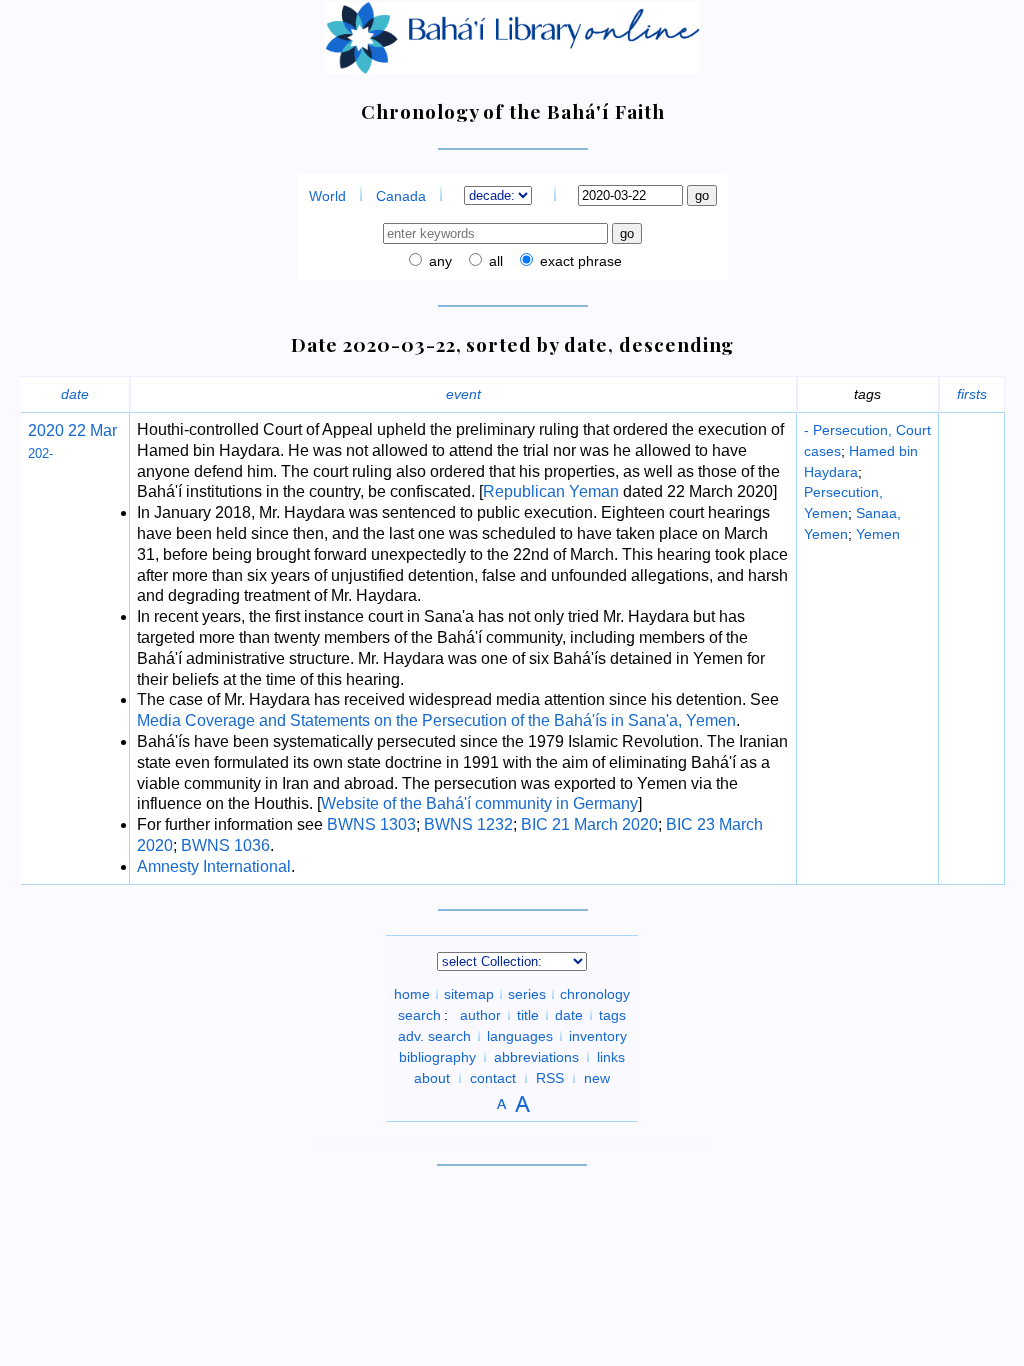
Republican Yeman (551, 491)
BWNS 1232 (468, 824)
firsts (972, 394)
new (597, 1078)
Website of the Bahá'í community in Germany (479, 803)
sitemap (469, 994)
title (528, 1015)
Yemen (878, 534)
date (75, 394)
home (412, 994)
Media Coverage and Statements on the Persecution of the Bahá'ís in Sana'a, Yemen (436, 720)
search (419, 1015)
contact (493, 1078)
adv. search (434, 1036)
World (327, 196)
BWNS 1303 (371, 824)
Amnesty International (214, 866)
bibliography (437, 1057)
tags (612, 1015)
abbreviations (536, 1057)
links (611, 1057)
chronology (595, 994)
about (432, 1078)
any (438, 261)
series (527, 994)
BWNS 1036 (225, 845)
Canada (401, 196)
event (463, 394)
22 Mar (90, 430)
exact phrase (579, 261)
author (480, 1015)
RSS (550, 1078)
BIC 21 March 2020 (589, 824)
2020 (46, 430)
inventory (598, 1036)
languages (520, 1036)
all (494, 261)
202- (40, 453)
